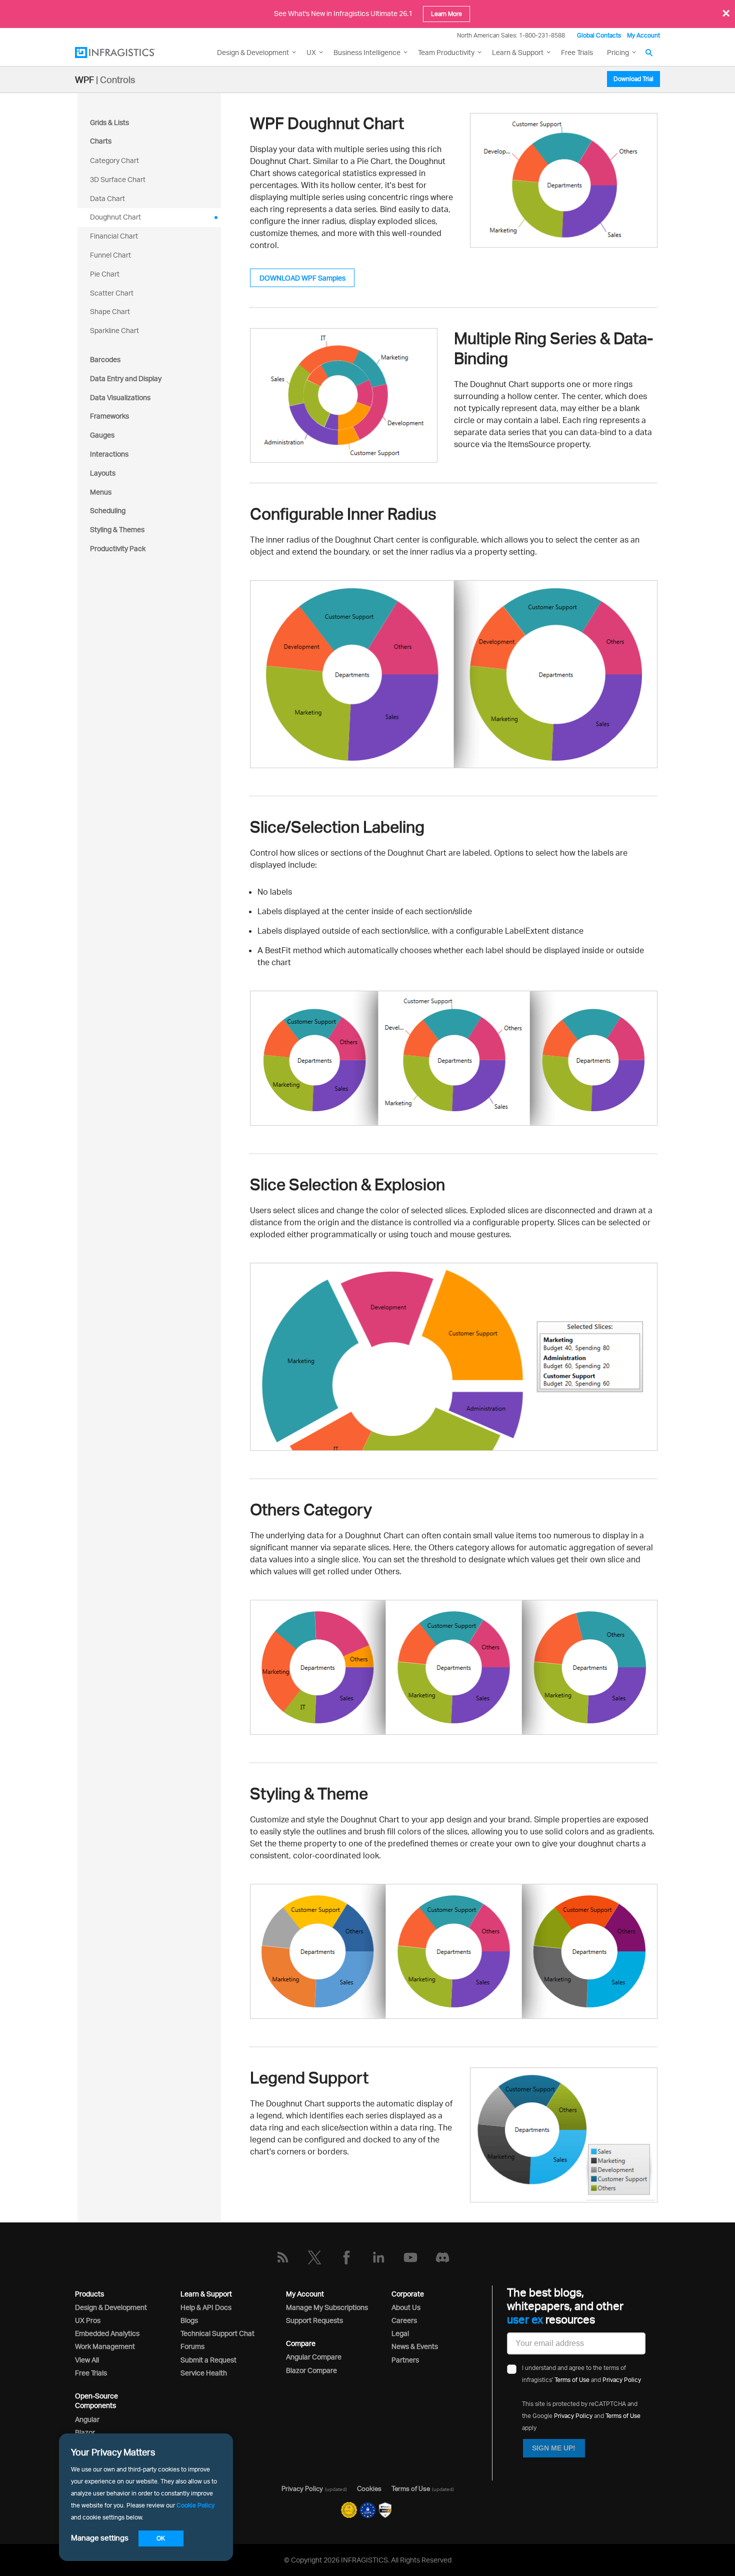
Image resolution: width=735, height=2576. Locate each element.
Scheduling (108, 510)
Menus (101, 492)
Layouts (103, 473)
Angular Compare (314, 2357)
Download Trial (633, 79)
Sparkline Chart (114, 330)
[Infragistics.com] (125, 53)
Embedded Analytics (107, 2333)
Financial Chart (114, 236)
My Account (643, 35)
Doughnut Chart (115, 217)
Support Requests (314, 2320)
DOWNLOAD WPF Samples (302, 278)
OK (161, 2538)
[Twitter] (314, 2257)
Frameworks (109, 416)
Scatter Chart (112, 293)
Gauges (102, 435)
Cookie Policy (195, 2505)
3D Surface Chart (118, 179)
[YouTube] (410, 2257)
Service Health (204, 2373)
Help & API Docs (206, 2307)
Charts (101, 141)
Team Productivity (446, 52)
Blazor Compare (311, 2370)
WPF (84, 80)
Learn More (446, 14)
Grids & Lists (109, 122)
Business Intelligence (367, 52)
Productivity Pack (118, 548)
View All (87, 2360)
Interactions (109, 454)
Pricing (618, 52)
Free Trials (577, 52)
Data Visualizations (120, 397)
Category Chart (114, 160)
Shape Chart (110, 311)
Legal (400, 2333)
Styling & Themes (117, 529)
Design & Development (111, 2307)
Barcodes (105, 359)
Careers (404, 2320)
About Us (406, 2307)
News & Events (415, 2346)
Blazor (85, 2432)
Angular (87, 2419)
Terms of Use (572, 2380)
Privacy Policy (622, 2380)
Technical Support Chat (217, 2333)
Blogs (189, 2320)
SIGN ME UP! (554, 2448)
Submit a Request (208, 2360)
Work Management (105, 2346)
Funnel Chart (110, 255)
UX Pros (88, 2320)
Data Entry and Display (126, 378)
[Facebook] (346, 2257)
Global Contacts (599, 35)
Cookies (369, 2488)
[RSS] (282, 2257)
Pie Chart (105, 274)
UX (311, 52)
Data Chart (107, 198)
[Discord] (442, 2257)
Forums (192, 2346)
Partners (405, 2360)
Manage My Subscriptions (327, 2307)
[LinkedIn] (378, 2257)
